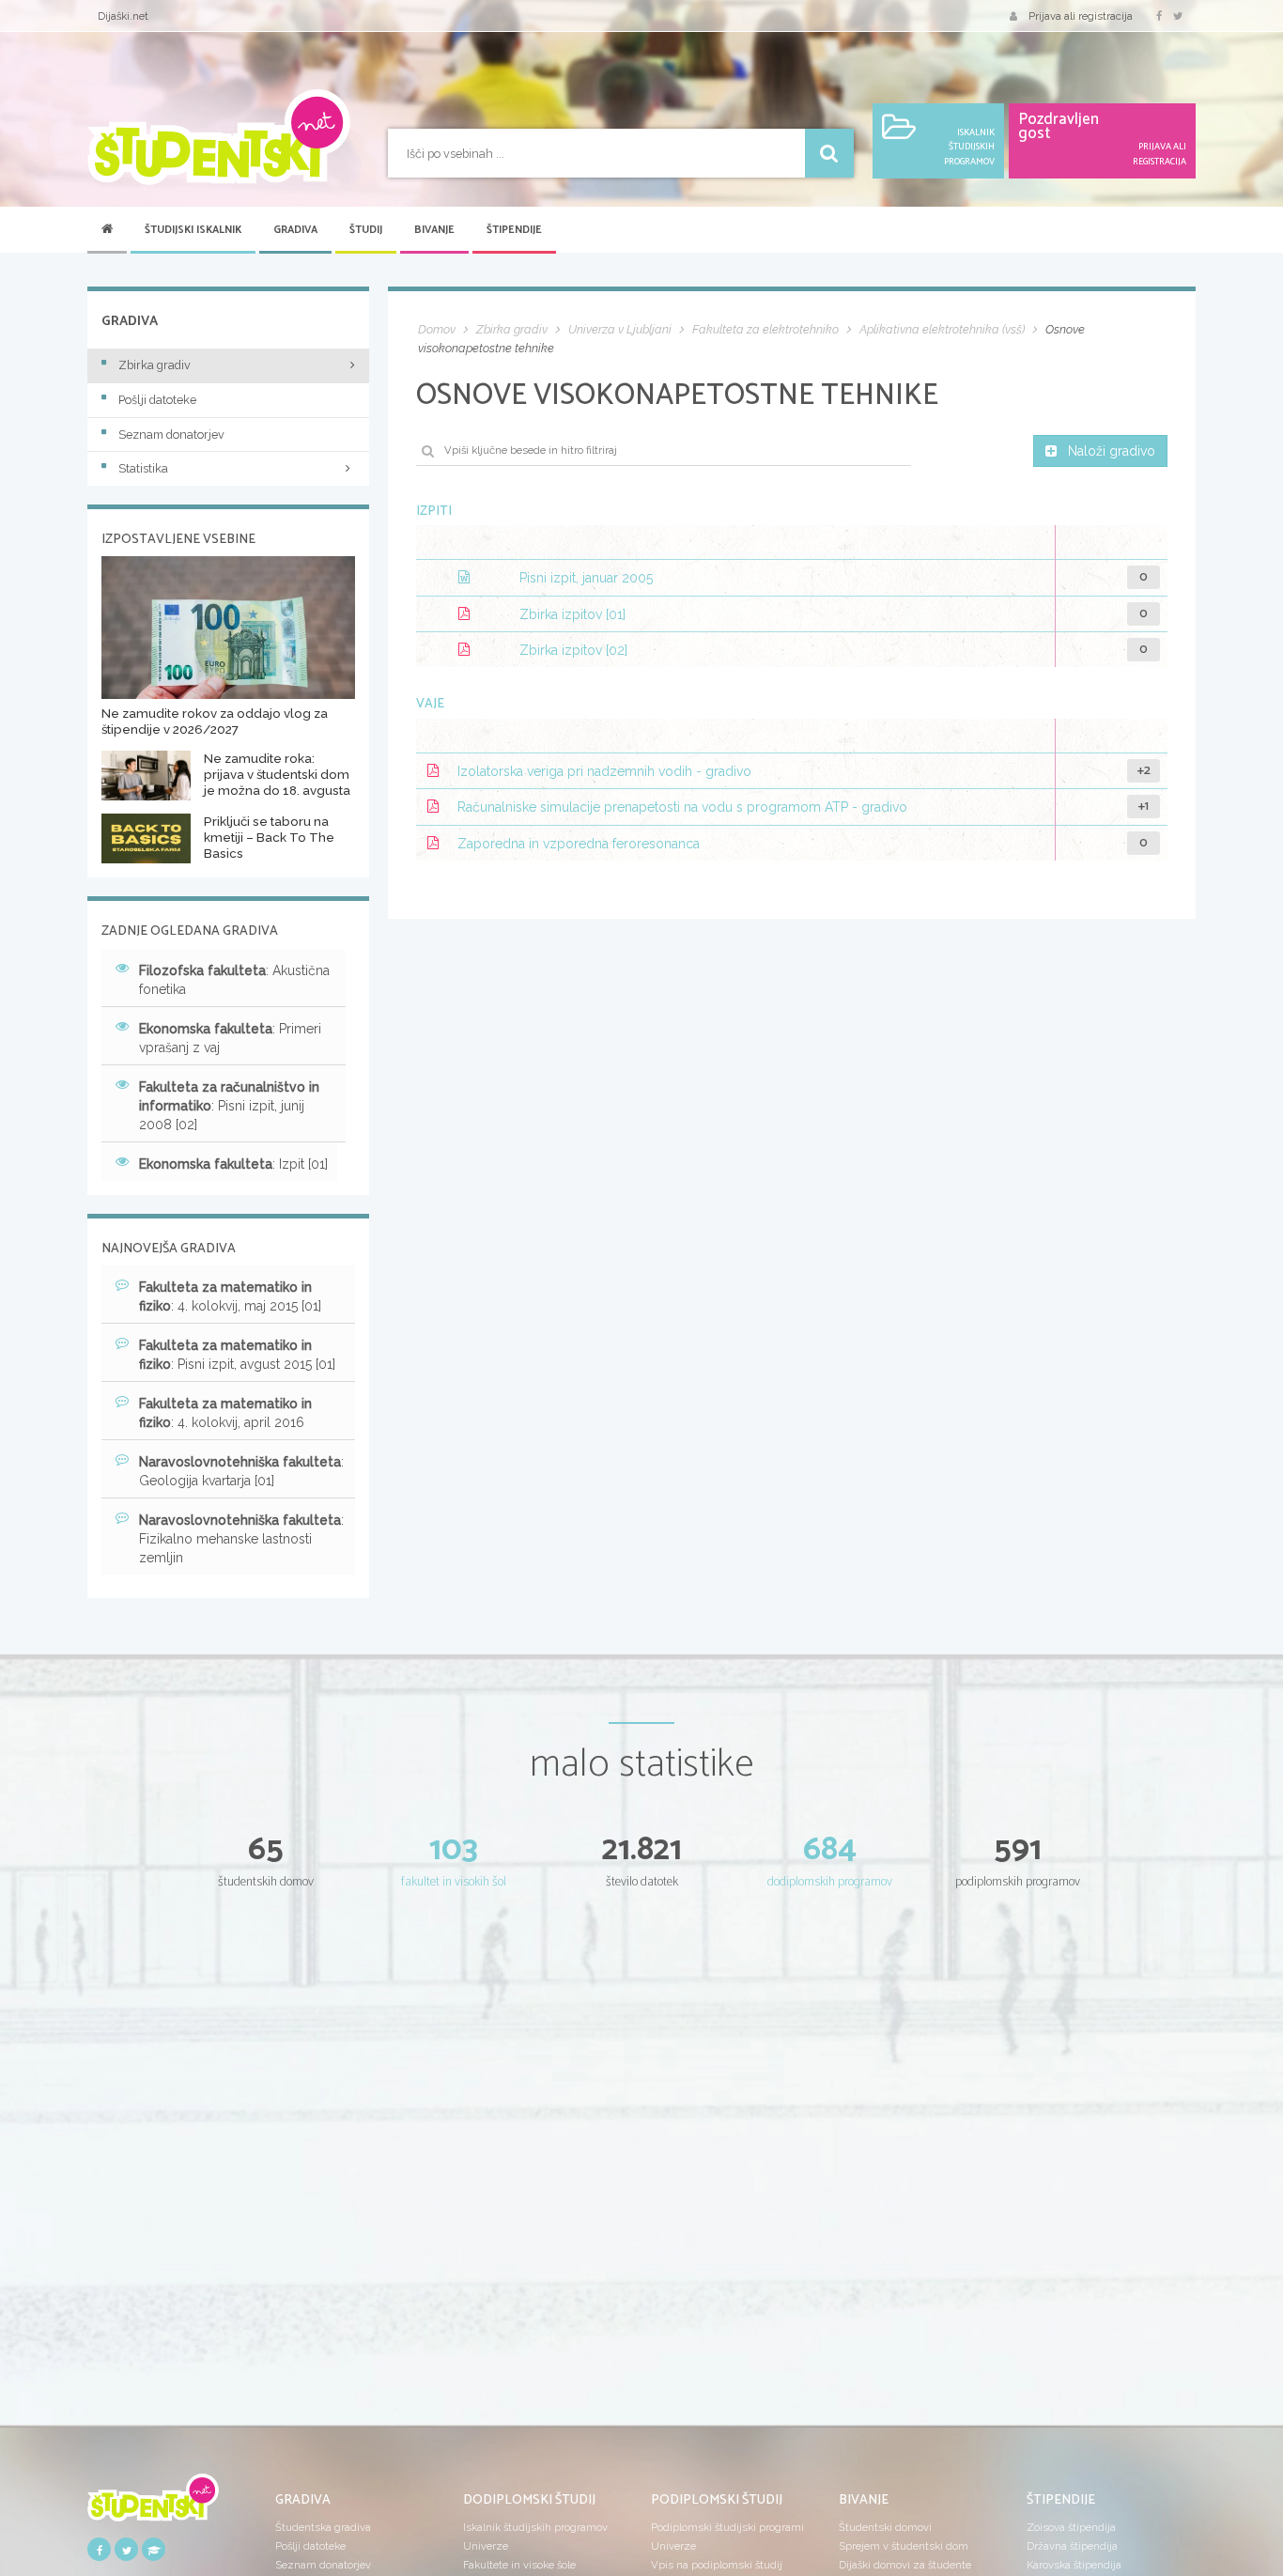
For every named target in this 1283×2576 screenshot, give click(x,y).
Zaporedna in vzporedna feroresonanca (579, 844)
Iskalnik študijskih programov (535, 2527)
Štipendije (514, 230)
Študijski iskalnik (193, 230)
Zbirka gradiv (155, 365)
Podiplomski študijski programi (727, 2527)
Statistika (143, 468)
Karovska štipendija (1074, 2565)
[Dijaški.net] (153, 2504)
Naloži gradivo (1112, 451)
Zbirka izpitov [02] (573, 650)
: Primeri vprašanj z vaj (230, 1038)
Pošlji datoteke (157, 400)
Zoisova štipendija (1071, 2527)
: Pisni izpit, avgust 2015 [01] (237, 1355)
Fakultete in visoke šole (519, 2565)
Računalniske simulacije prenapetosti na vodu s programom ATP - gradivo (682, 808)
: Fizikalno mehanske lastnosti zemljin (241, 1539)
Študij (366, 230)
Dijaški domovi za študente (905, 2565)
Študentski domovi (885, 2527)
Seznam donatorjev (171, 435)
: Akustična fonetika (234, 980)
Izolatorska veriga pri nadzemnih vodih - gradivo (604, 771)
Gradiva (295, 230)
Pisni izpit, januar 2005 (586, 579)
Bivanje (434, 230)
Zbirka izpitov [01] (572, 614)
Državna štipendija (1072, 2546)
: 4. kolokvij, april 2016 (225, 1413)
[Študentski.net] (219, 137)
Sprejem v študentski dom (904, 2546)
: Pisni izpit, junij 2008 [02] (229, 1106)
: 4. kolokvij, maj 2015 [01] (230, 1296)
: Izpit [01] (233, 1164)
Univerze (486, 2546)
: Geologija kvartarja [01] (241, 1471)
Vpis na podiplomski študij (717, 2565)
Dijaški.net (123, 16)
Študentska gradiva (323, 2527)
